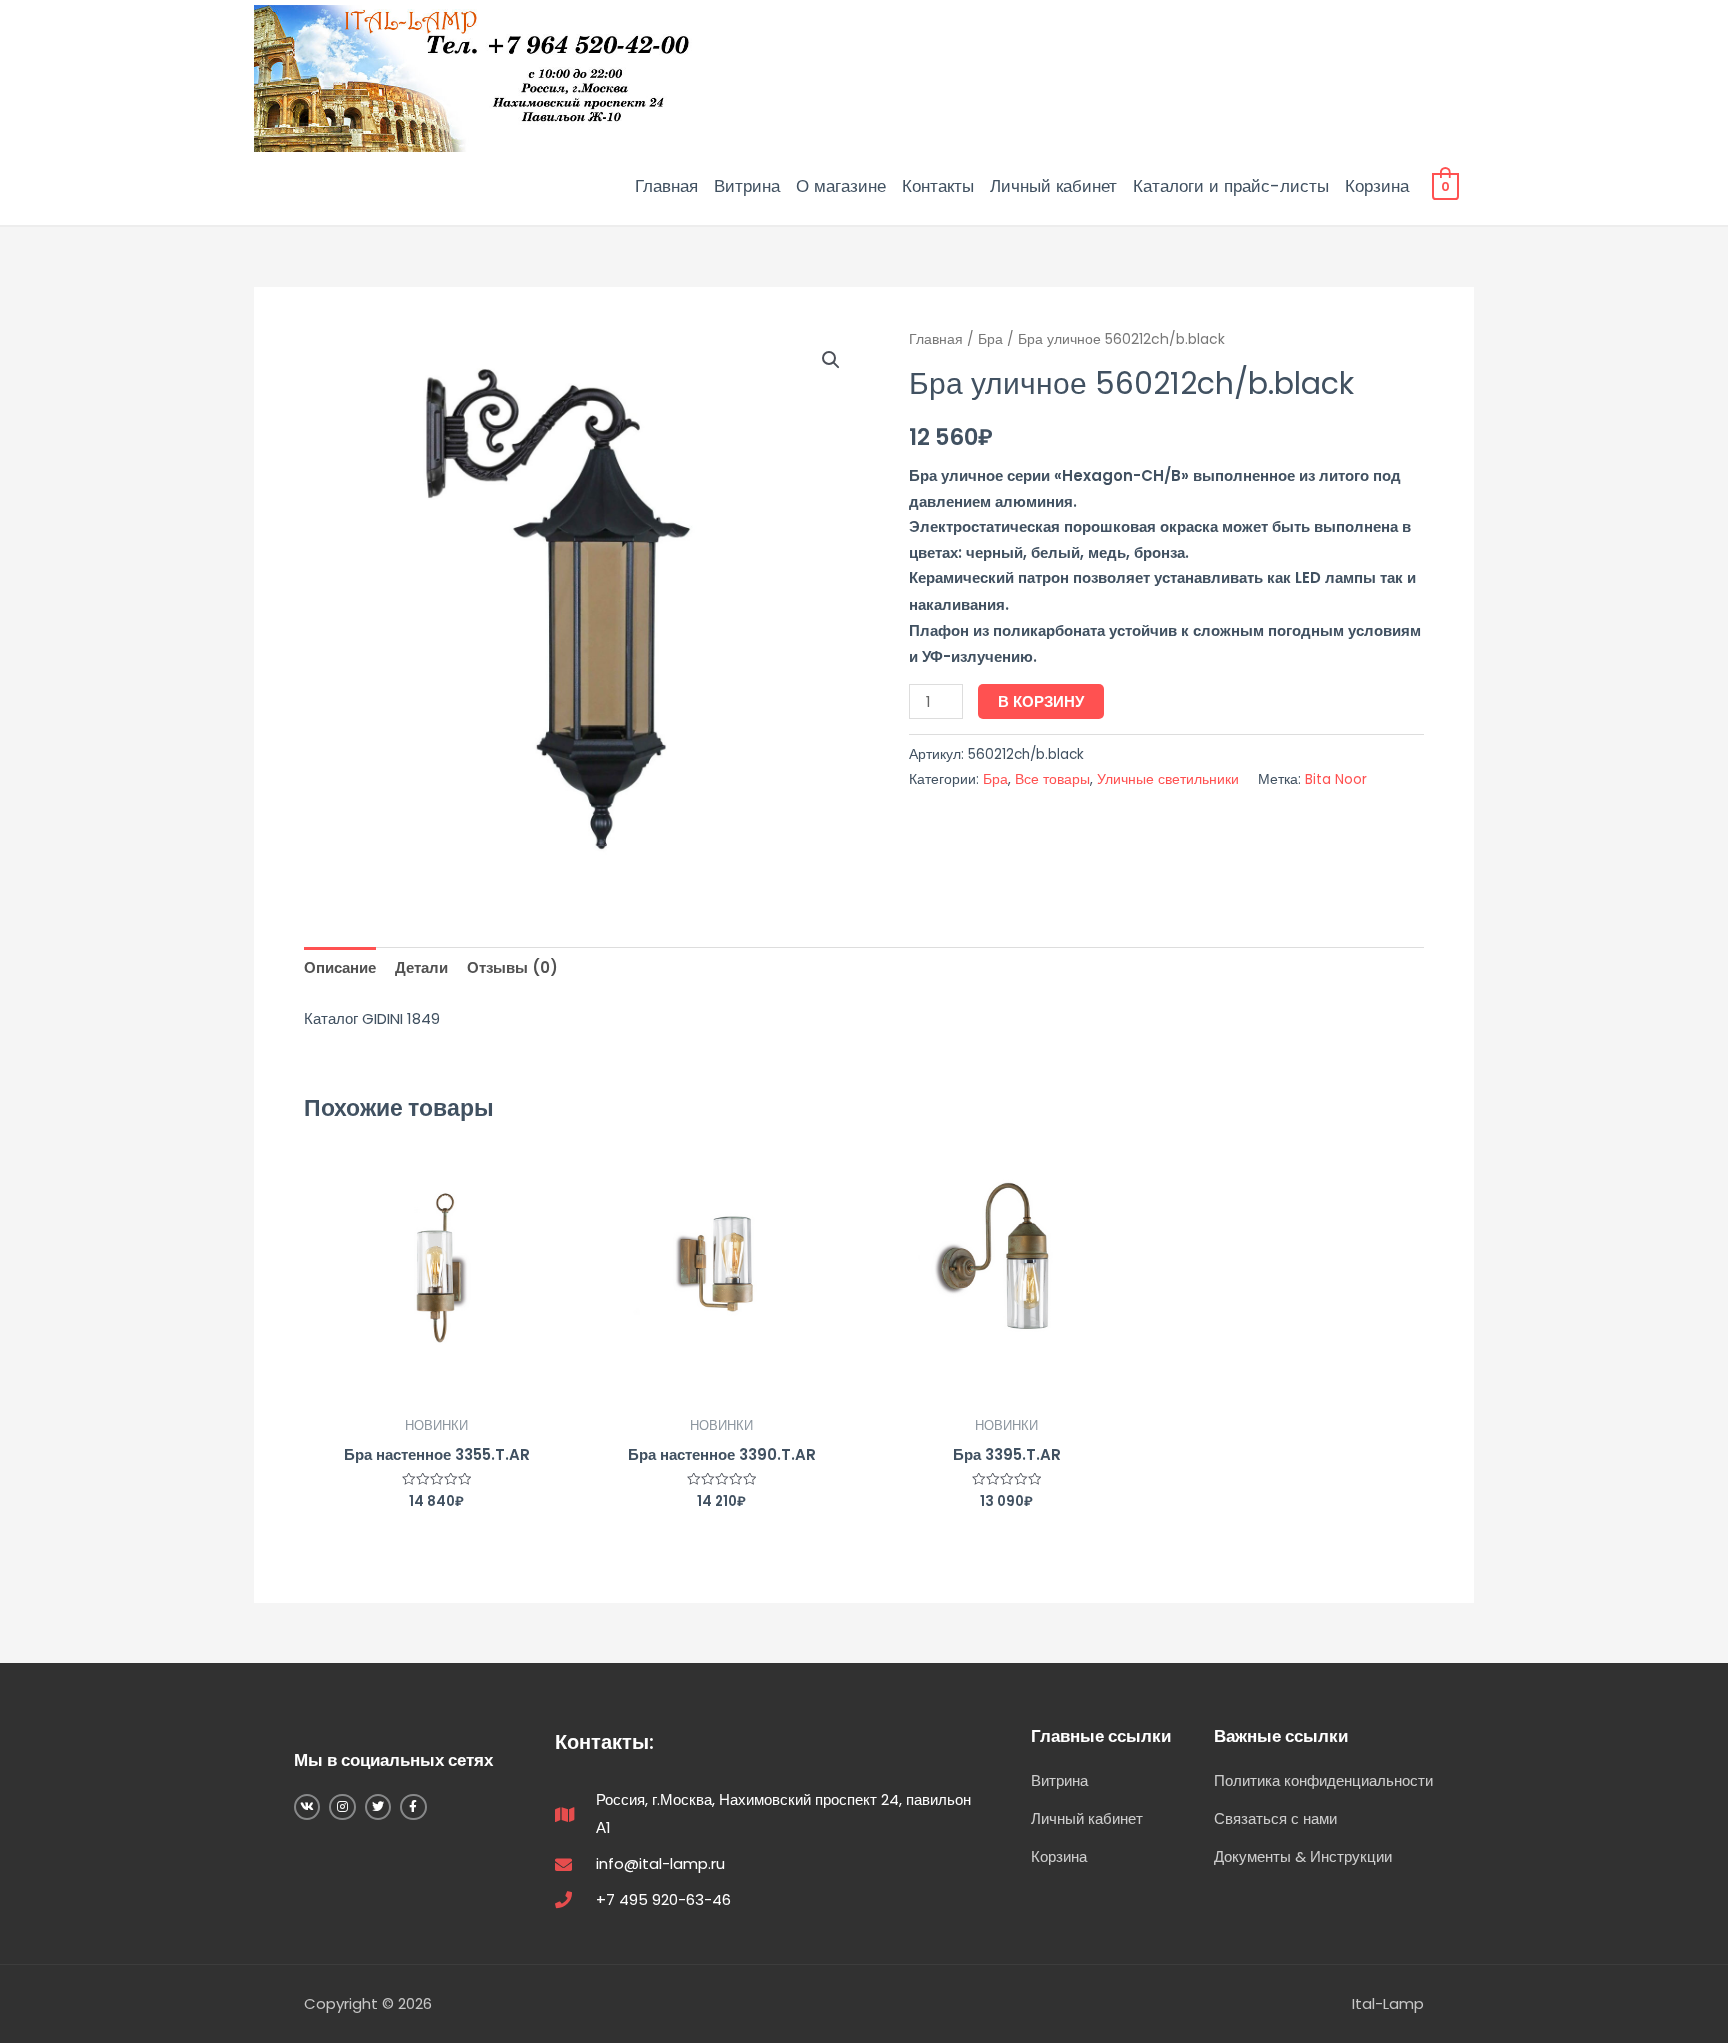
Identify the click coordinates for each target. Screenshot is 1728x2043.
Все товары (1052, 779)
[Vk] (307, 1807)
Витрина (747, 186)
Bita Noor (1336, 779)
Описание (340, 967)
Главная (666, 186)
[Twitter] (378, 1807)
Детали (421, 967)
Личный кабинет (1053, 186)
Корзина (1377, 186)
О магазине (841, 186)
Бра (990, 339)
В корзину (1041, 701)
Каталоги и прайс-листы (1231, 186)
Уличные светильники (1168, 779)
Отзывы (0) (512, 967)
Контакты (938, 186)
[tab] (340, 968)
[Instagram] (342, 1807)
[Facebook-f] (413, 1807)
